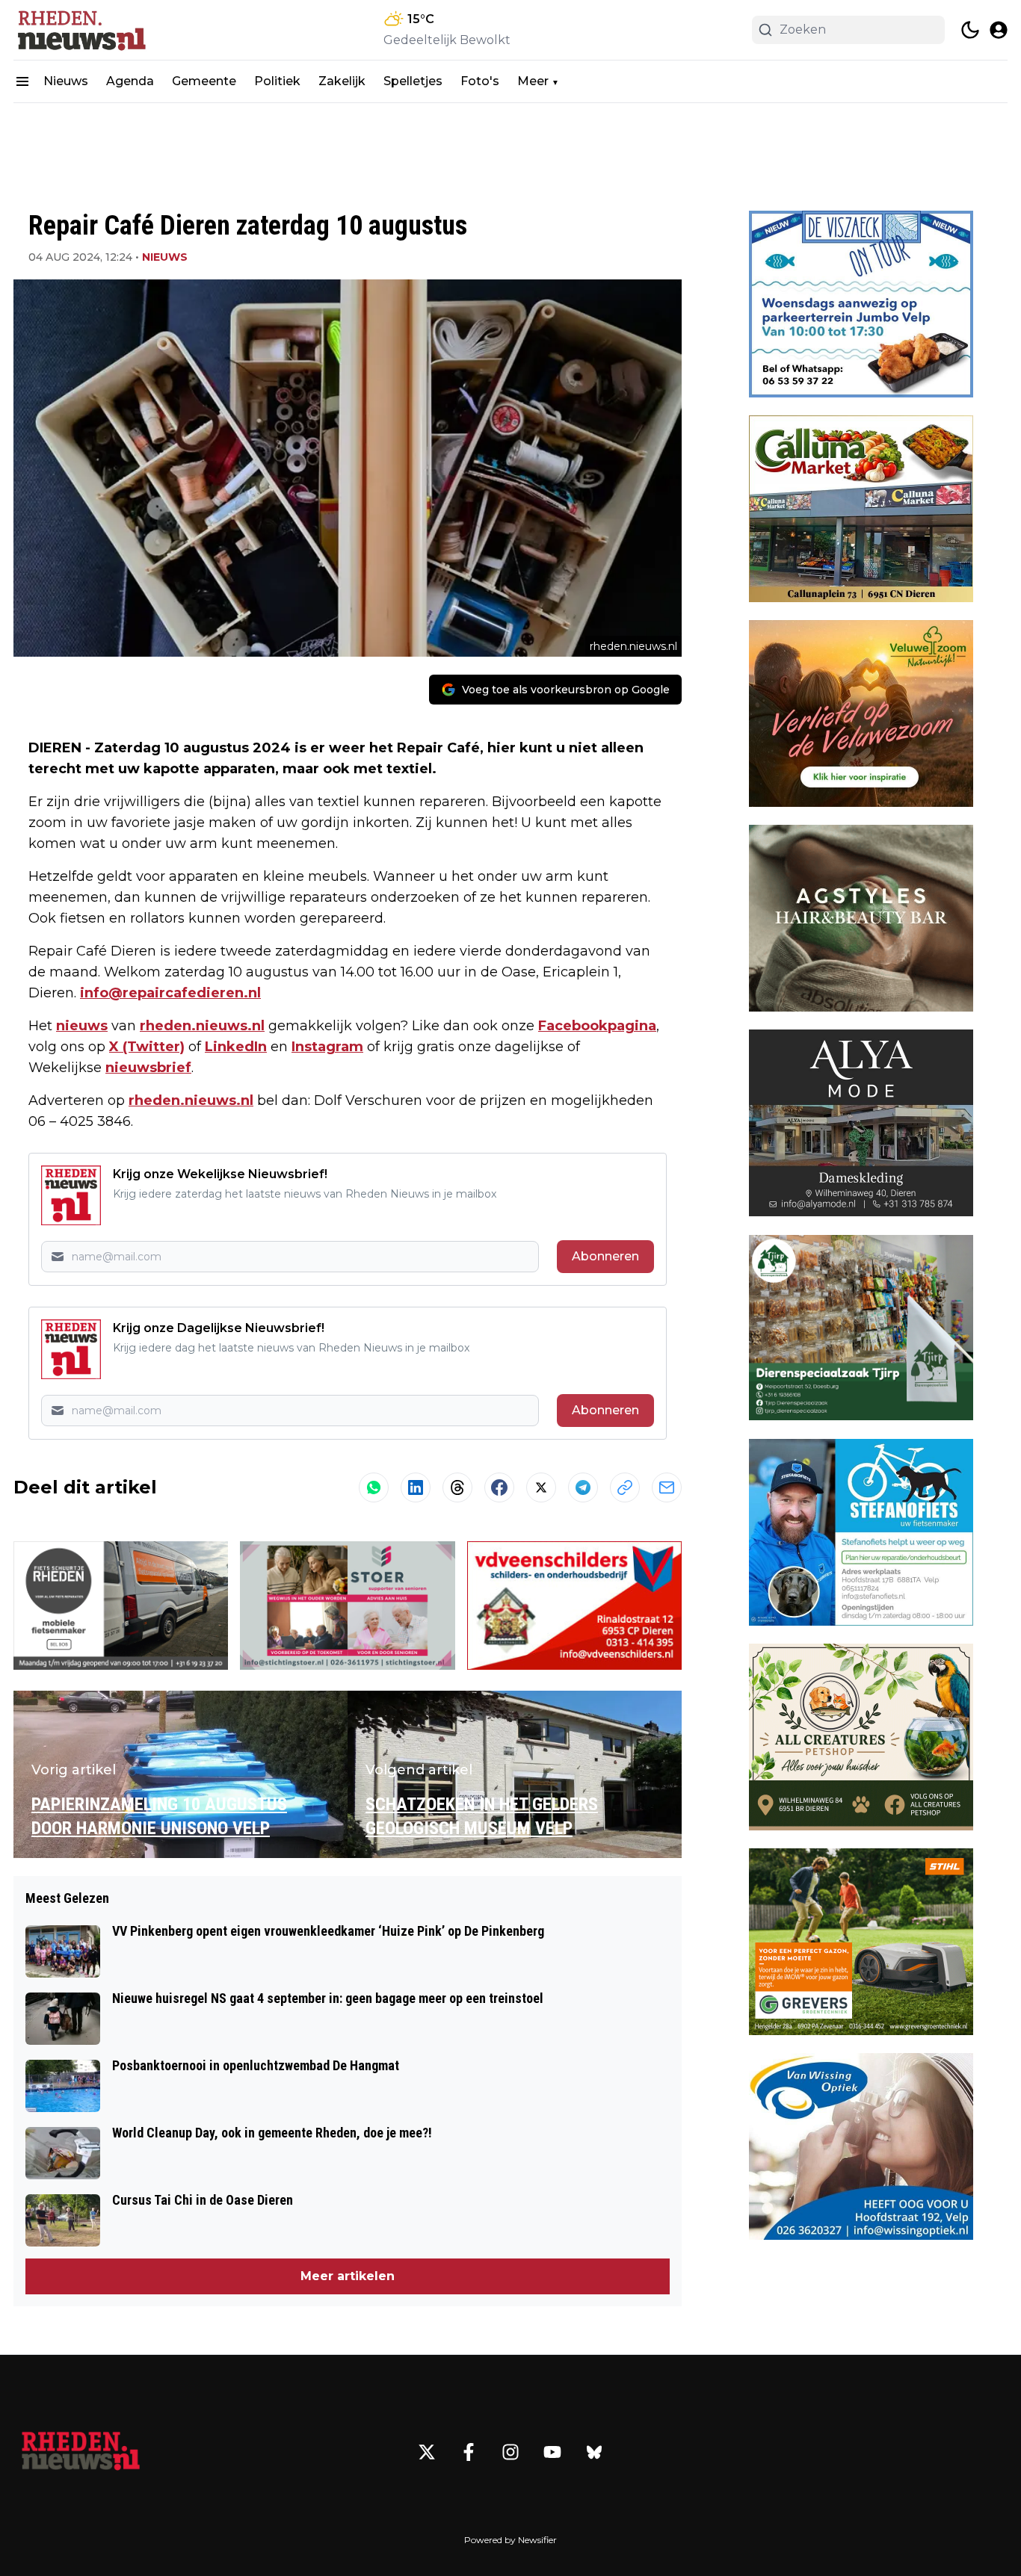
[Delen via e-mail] (667, 1487)
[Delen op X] (541, 1487)
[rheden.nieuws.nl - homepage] (81, 30)
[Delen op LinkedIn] (416, 1487)
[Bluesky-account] (594, 2452)
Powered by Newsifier (510, 2540)
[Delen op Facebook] (499, 1487)
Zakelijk (342, 81)
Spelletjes (413, 81)
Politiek (277, 81)
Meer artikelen (348, 2276)
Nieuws (66, 81)
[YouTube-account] (552, 2452)
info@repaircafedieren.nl (170, 993)
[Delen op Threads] (457, 1487)
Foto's (480, 81)
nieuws (82, 1026)
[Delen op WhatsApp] (374, 1487)
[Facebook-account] (469, 2452)
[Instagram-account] (510, 2452)
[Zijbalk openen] (22, 81)
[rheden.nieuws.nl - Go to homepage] (81, 2452)
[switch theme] (970, 30)
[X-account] (427, 2452)
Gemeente (204, 81)
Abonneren (605, 1256)
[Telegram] (583, 1487)
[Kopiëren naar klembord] (625, 1487)
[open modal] (999, 30)
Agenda (130, 81)
